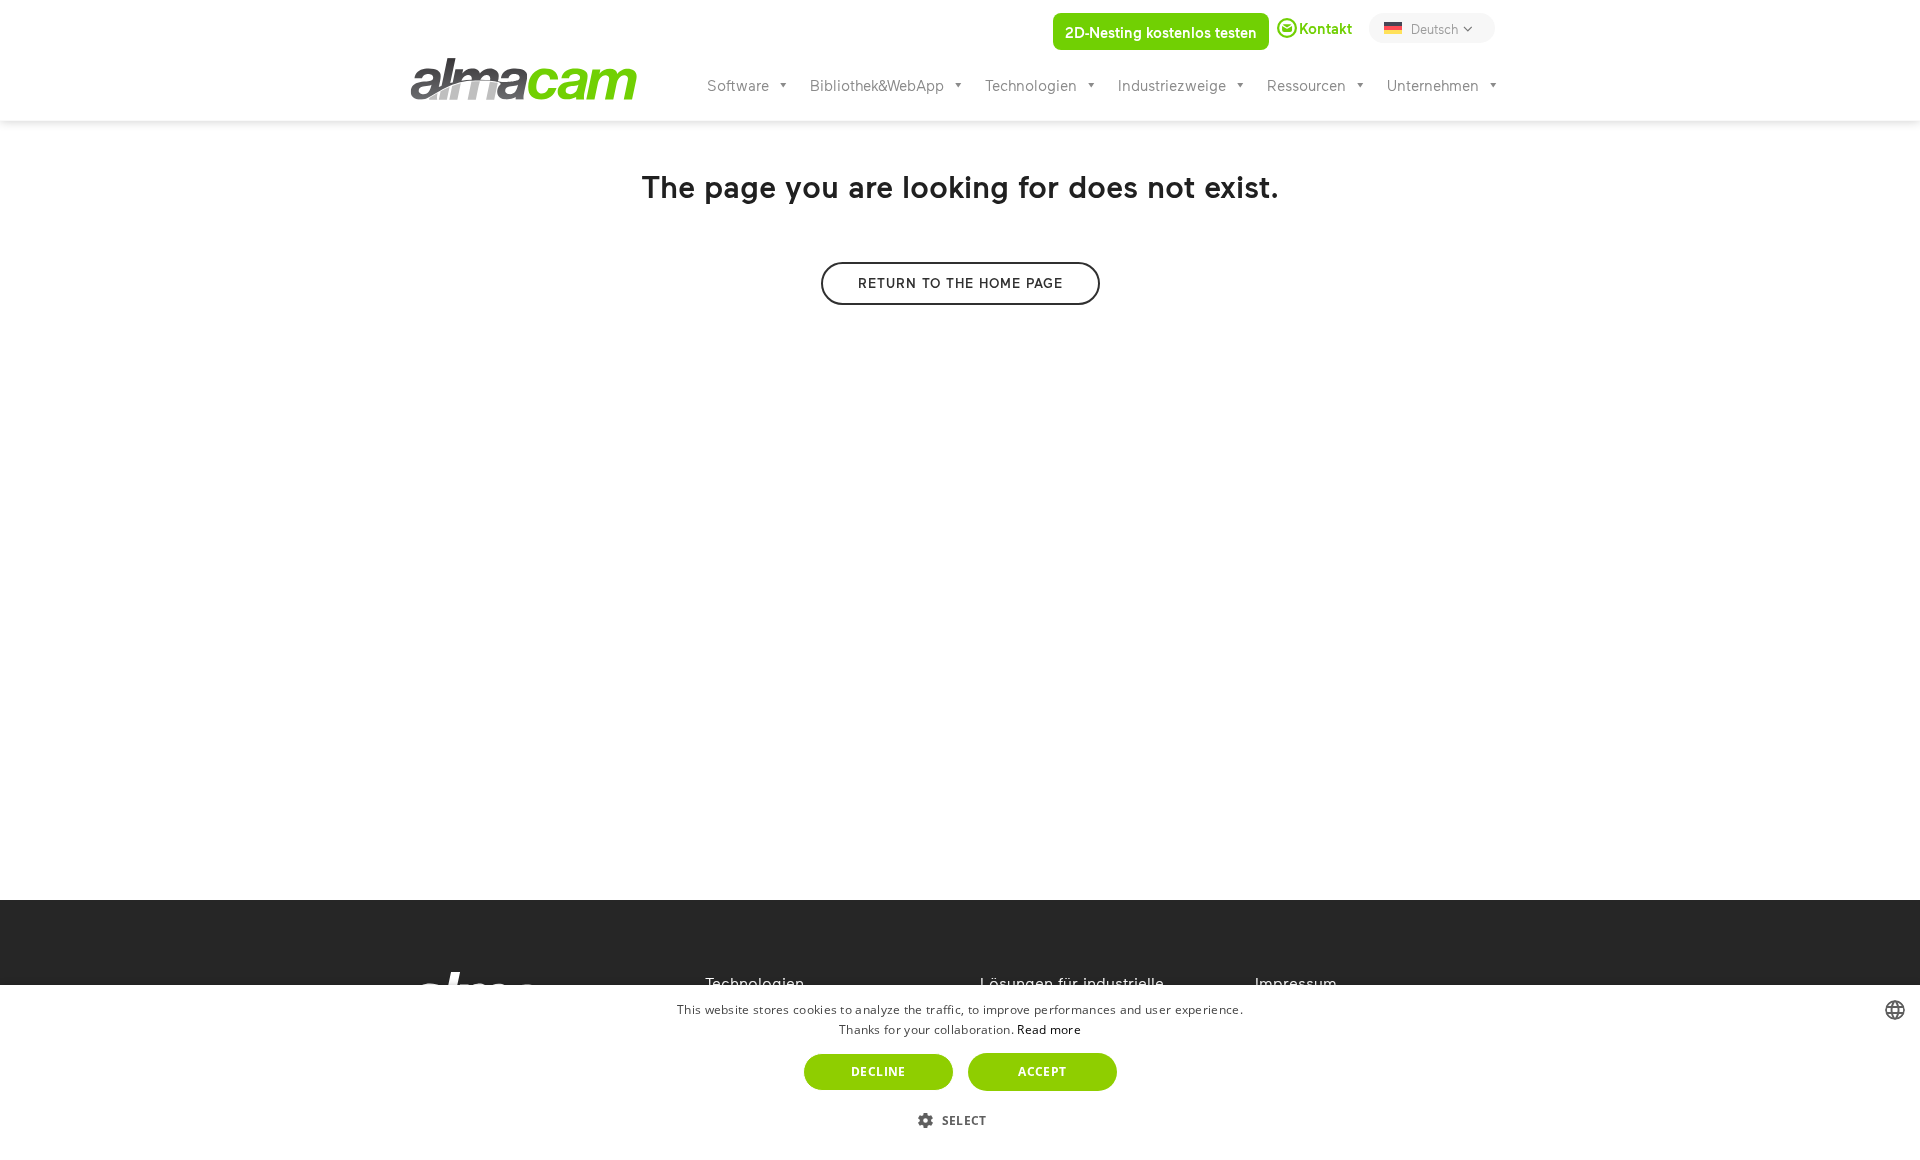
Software (738, 85)
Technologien (1031, 85)
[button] (960, 1121)
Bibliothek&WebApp (877, 85)
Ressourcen (1306, 85)
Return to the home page (960, 283)
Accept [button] (1042, 1071)
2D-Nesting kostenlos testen (1161, 32)
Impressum (1296, 982)
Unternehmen (1433, 85)
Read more (1049, 1029)
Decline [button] (878, 1071)
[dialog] (960, 1072)
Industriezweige (1172, 85)
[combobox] (1895, 1010)
